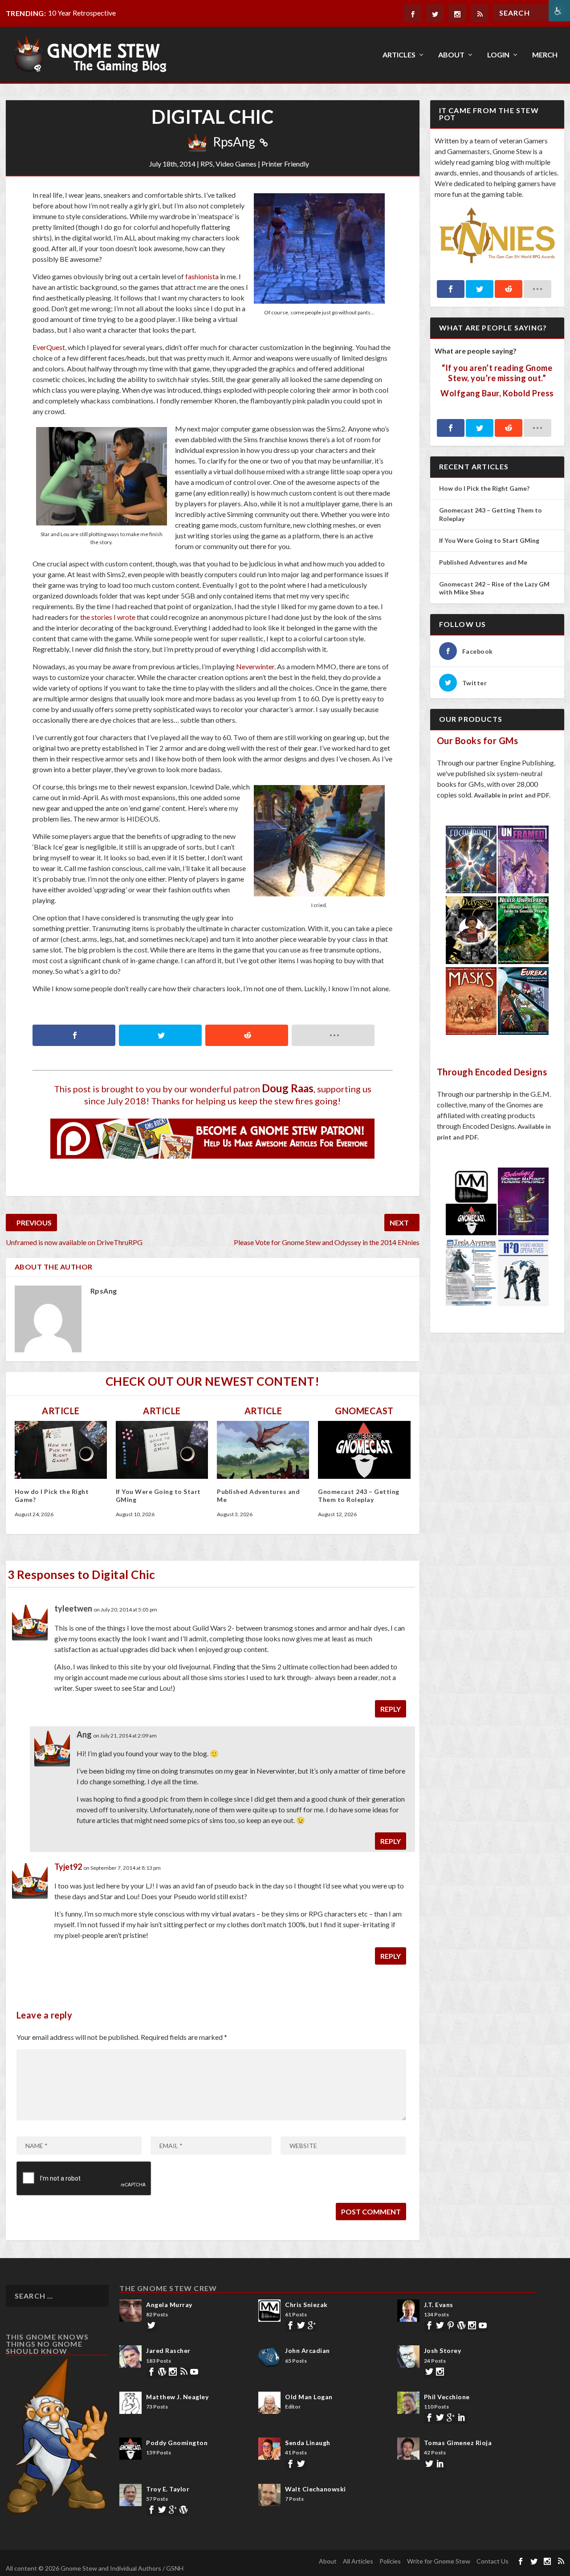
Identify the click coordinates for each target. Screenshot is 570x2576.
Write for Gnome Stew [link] (439, 2561)
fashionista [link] (202, 276)
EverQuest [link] (49, 347)
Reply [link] (391, 1709)
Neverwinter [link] (255, 666)
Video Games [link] (236, 164)
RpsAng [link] (234, 142)
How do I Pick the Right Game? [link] (485, 488)
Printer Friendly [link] (285, 164)
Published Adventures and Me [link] (483, 562)
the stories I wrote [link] (108, 617)
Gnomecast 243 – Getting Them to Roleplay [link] (359, 1496)
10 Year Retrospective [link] (82, 13)
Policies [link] (390, 2561)
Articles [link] (399, 55)
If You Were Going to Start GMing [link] (489, 540)
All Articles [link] (358, 2561)
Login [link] (498, 55)
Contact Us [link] (493, 2561)
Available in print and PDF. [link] (512, 795)
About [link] (451, 55)
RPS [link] (207, 164)
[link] (559, 11)
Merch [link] (545, 55)
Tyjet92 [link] (68, 1867)
